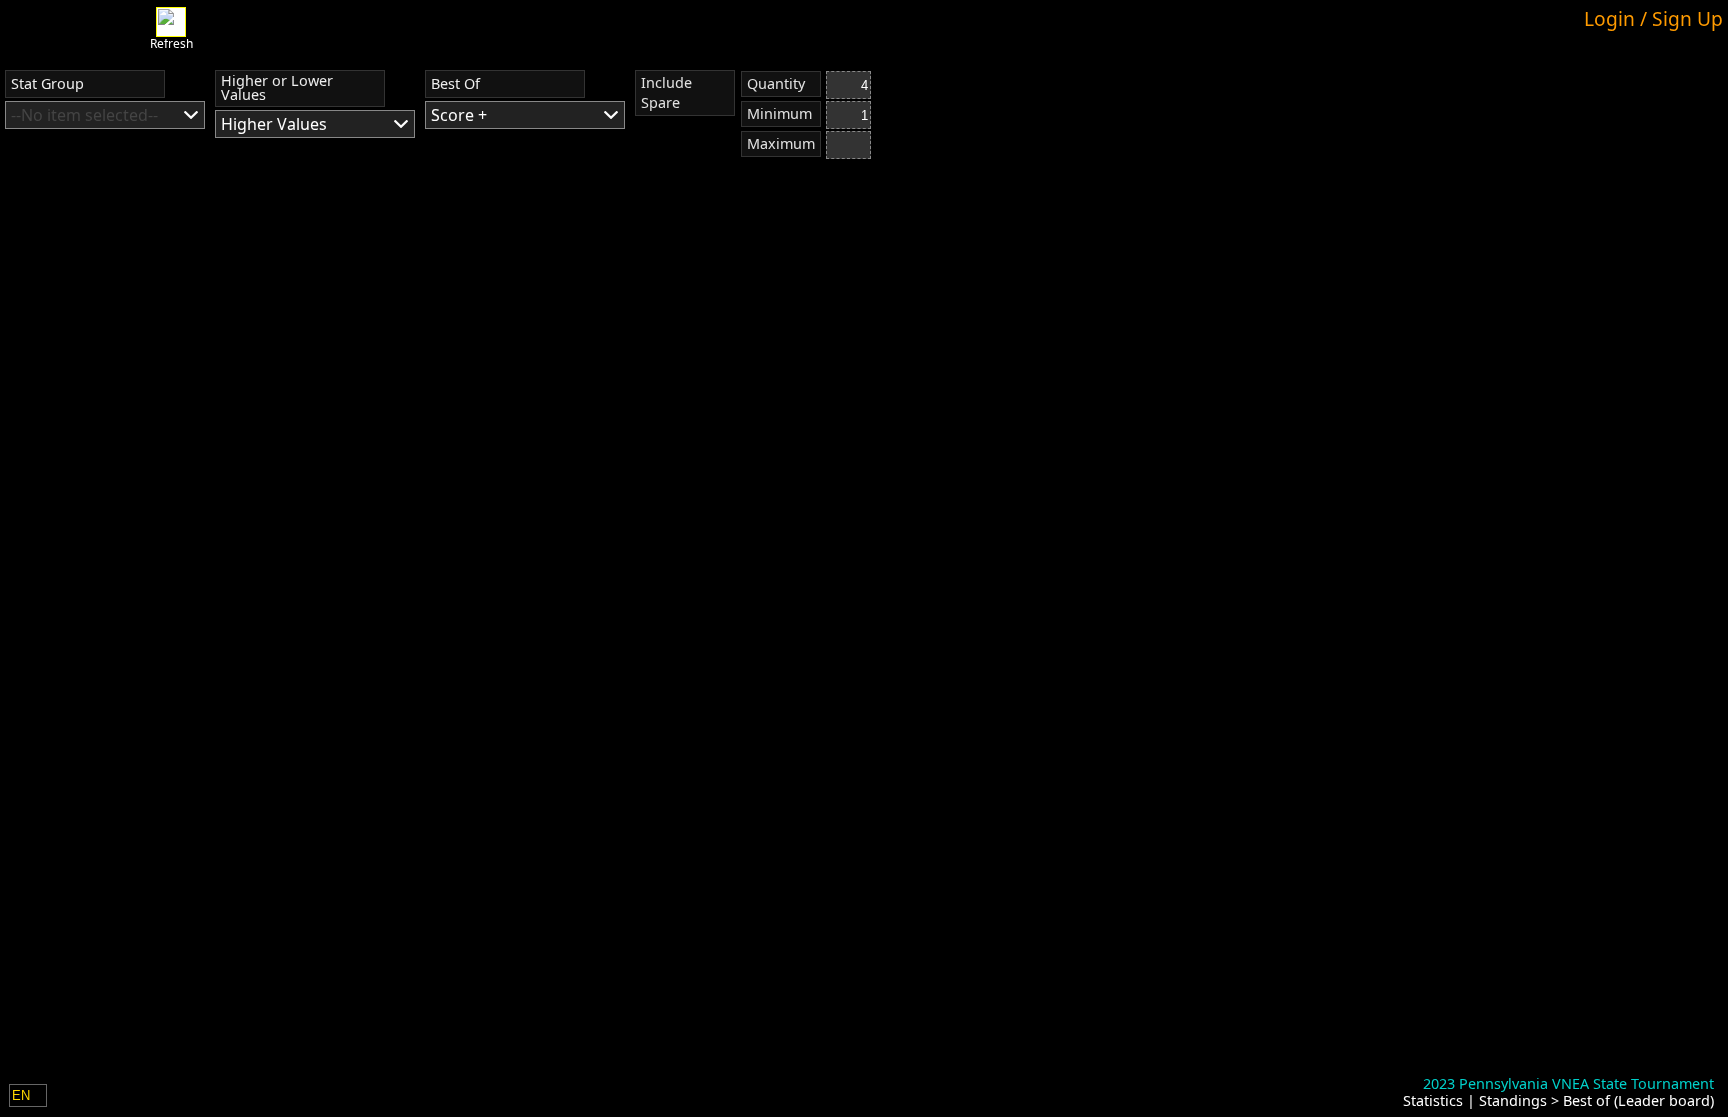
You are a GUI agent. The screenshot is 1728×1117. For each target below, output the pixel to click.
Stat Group (47, 83)
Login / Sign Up (1653, 18)
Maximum (781, 143)
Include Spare (666, 92)
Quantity (776, 83)
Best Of (455, 83)
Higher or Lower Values (277, 87)
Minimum (779, 113)
